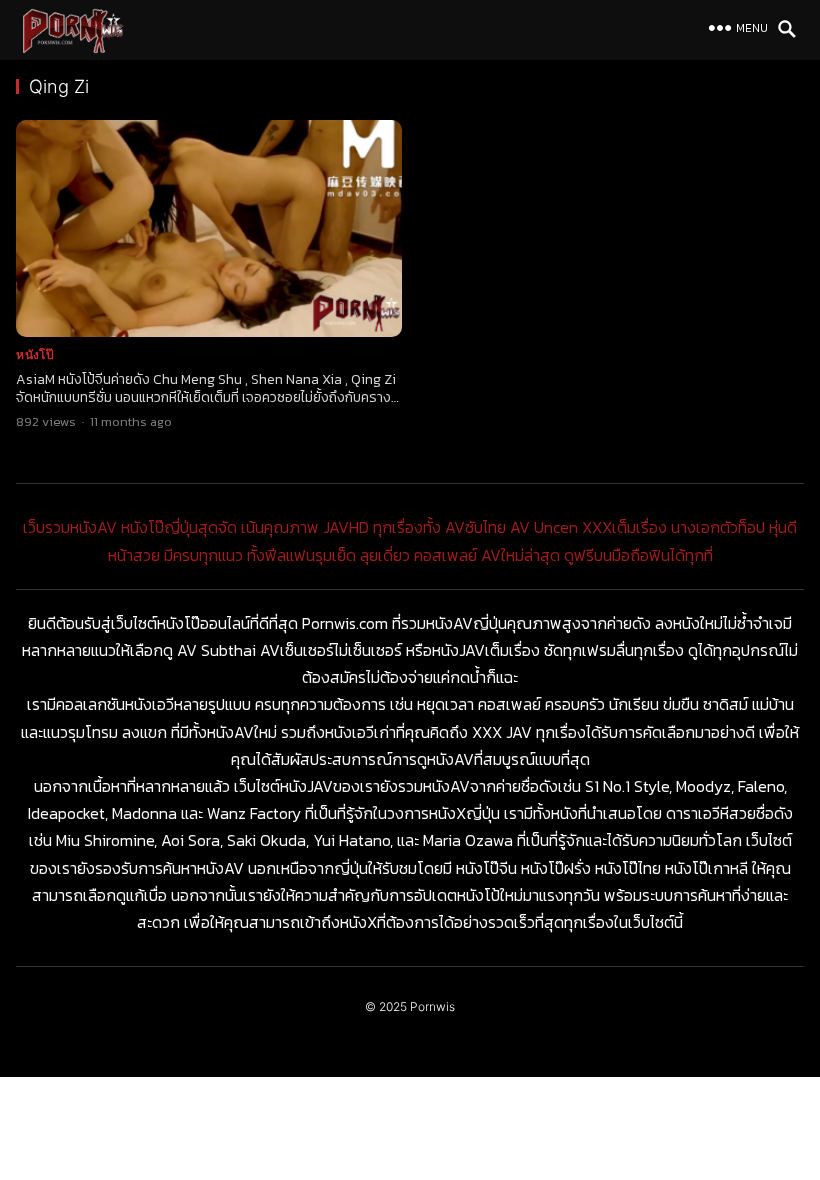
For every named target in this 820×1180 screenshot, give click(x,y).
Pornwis (432, 1006)
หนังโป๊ (35, 354)
